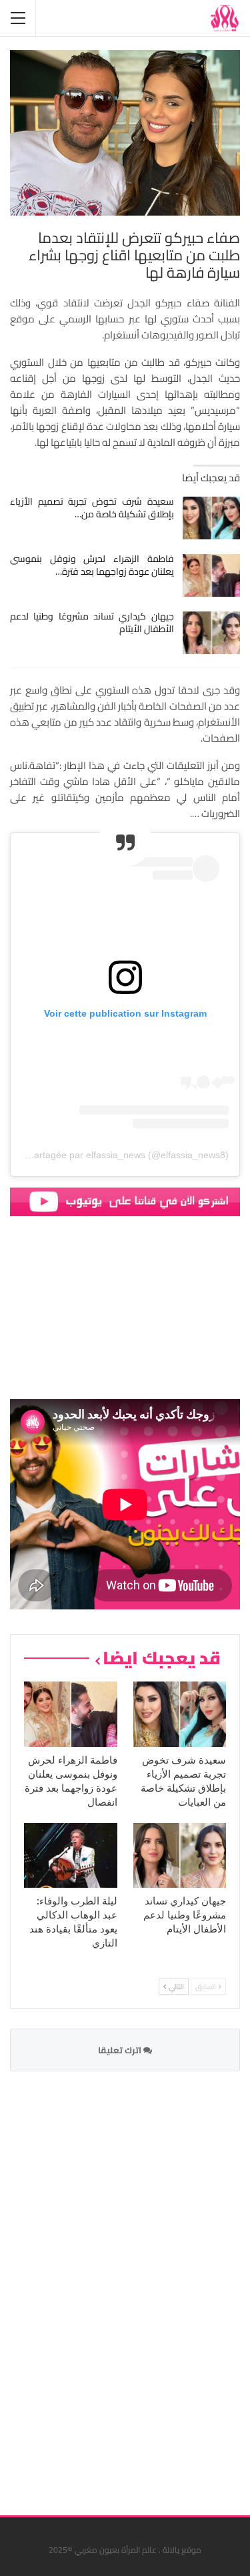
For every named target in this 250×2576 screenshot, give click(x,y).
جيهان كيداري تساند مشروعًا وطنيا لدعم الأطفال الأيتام (92, 622)
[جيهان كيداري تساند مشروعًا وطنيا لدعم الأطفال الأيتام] (212, 633)
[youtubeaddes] (125, 1201)
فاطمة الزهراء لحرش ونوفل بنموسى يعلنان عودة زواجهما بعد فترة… (92, 565)
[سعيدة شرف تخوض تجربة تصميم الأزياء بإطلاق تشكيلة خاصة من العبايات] (212, 518)
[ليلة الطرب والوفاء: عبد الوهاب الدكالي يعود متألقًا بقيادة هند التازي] (71, 1856)
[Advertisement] (140, 2285)
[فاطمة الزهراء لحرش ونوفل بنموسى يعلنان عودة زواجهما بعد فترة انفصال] (212, 575)
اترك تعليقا (121, 2050)
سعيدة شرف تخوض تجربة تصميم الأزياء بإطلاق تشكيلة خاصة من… (92, 508)
